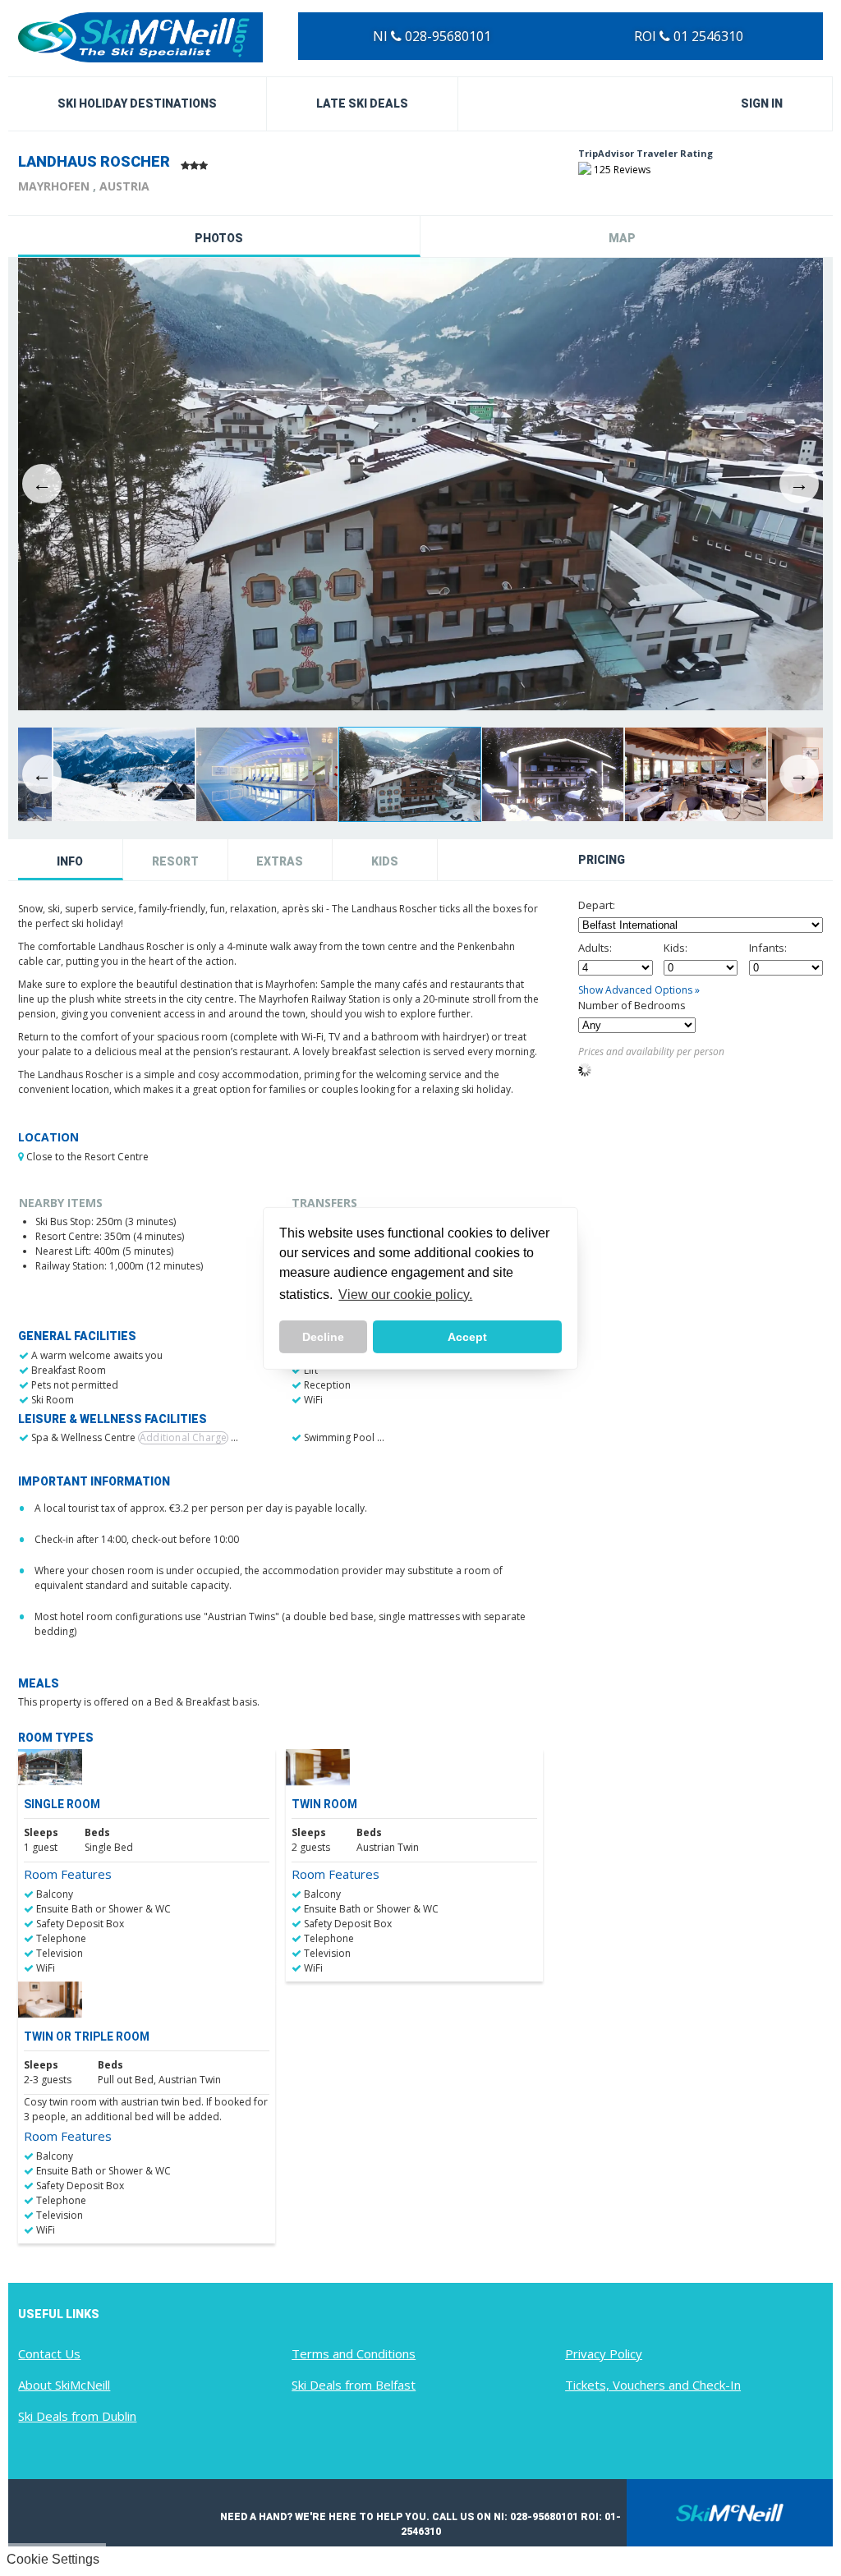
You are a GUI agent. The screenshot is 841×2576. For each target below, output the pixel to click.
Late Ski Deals (362, 103)
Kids (385, 861)
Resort (175, 861)
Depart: (597, 905)
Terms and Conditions (354, 2353)
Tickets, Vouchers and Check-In (653, 2385)
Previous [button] (42, 484)
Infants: (768, 948)
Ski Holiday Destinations (137, 103)
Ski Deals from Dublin (77, 2416)
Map (622, 238)
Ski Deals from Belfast (354, 2385)
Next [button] (799, 484)
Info (70, 861)
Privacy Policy (604, 2353)
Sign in (762, 103)
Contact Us (49, 2353)
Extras (280, 861)
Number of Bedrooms (632, 1005)
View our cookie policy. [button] (405, 1295)
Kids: (676, 948)
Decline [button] (323, 1337)
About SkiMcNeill (64, 2385)
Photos (219, 238)
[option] (420, 484)
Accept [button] (467, 1337)
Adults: (595, 948)
